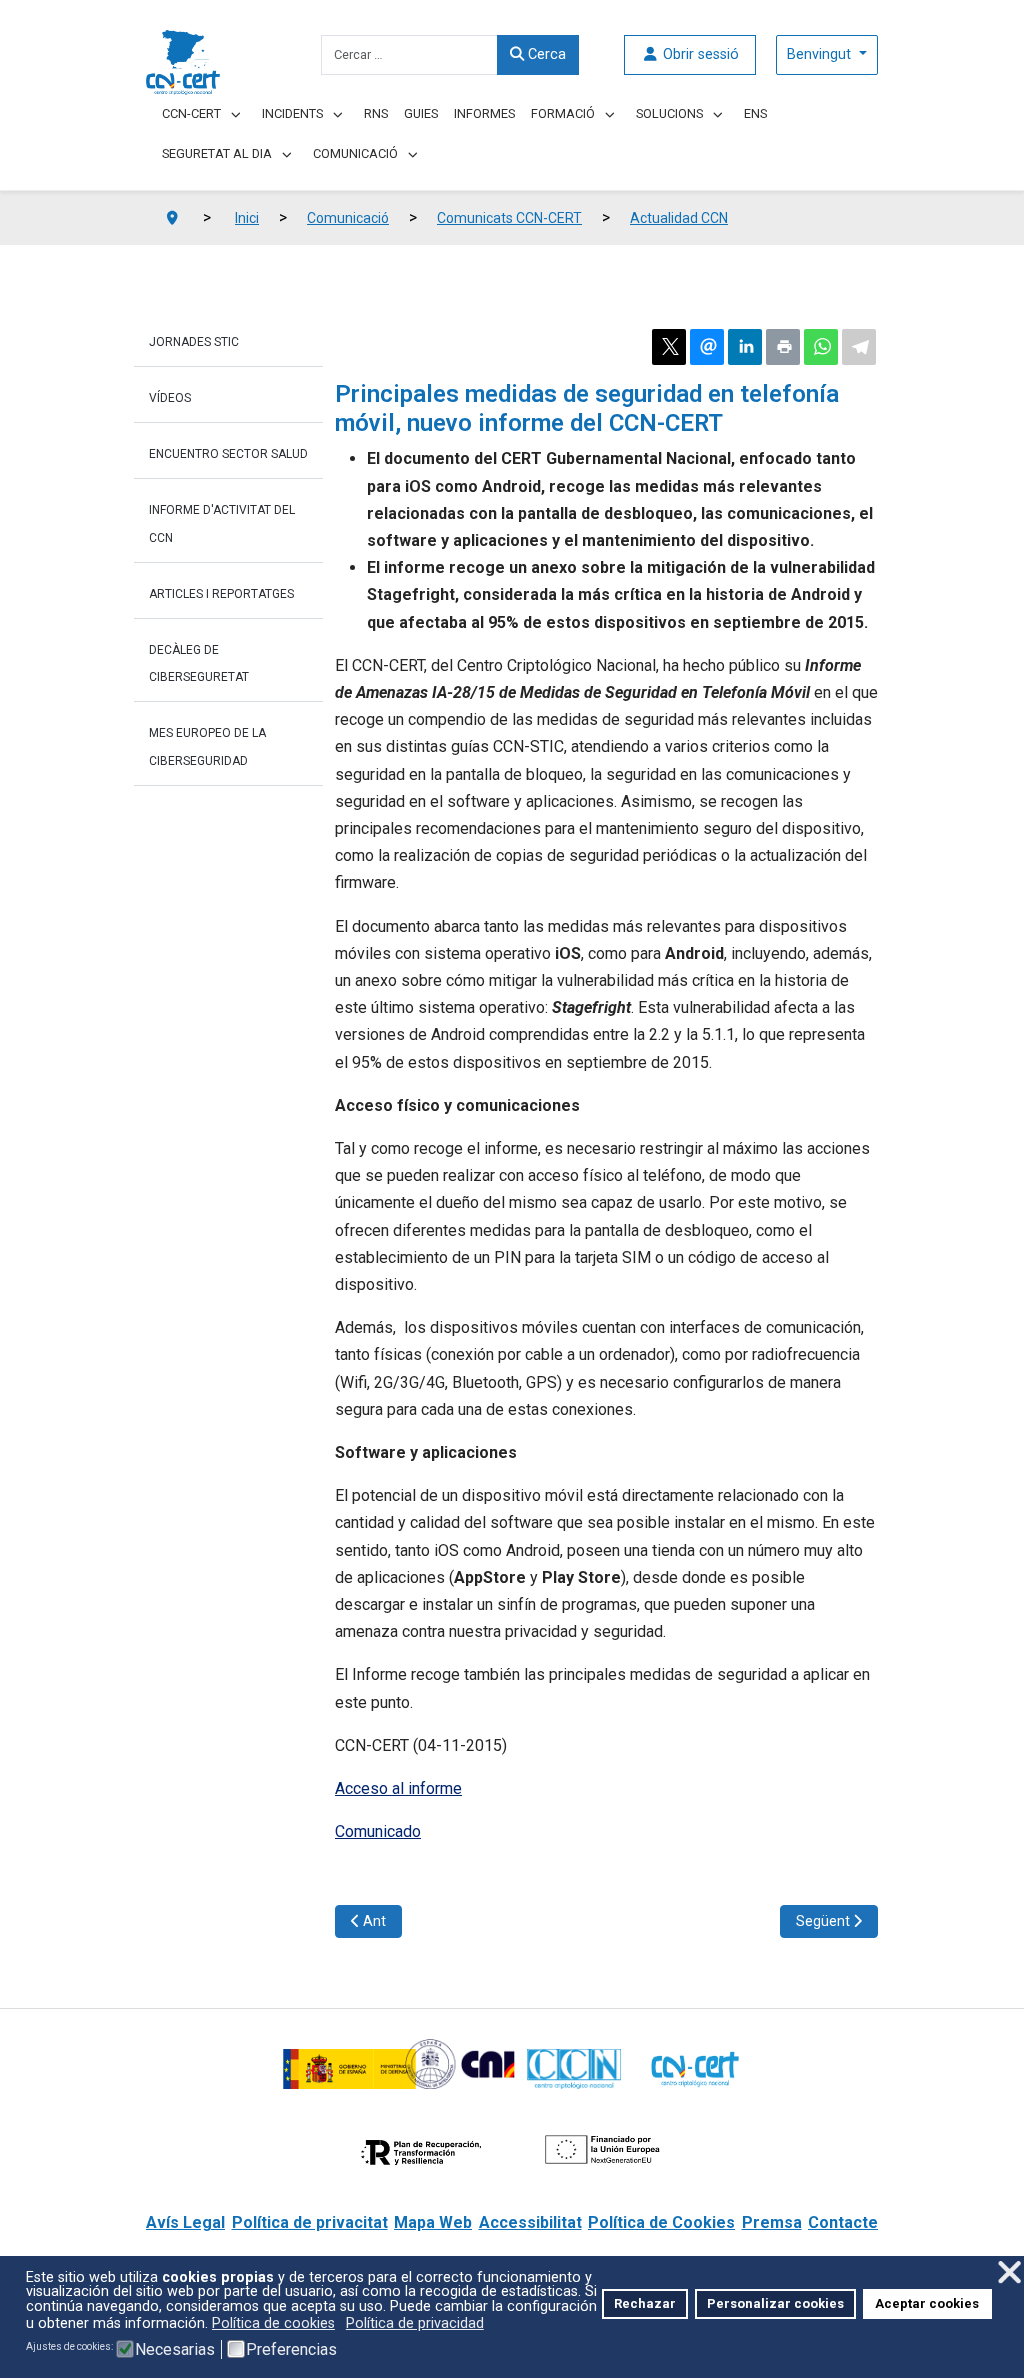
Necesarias (175, 2350)
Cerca (545, 54)
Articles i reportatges (221, 594)
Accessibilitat (530, 2222)
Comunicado (378, 1831)
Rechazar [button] (645, 2303)
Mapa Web (433, 2222)
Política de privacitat (310, 2222)
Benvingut (821, 54)
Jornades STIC (194, 342)
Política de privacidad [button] (415, 2323)
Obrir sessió (699, 54)
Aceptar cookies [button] (927, 2303)
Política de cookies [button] (273, 2323)
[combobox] (409, 55)
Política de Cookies (661, 2222)
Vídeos (170, 398)
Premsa (772, 2222)
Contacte (843, 2222)
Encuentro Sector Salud (228, 454)
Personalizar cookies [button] (775, 2303)
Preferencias (291, 2350)
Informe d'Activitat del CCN (222, 523)
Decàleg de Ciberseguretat (199, 663)
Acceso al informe (398, 1788)
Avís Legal (185, 2222)
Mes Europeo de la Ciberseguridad (207, 746)
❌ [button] (1009, 2272)
